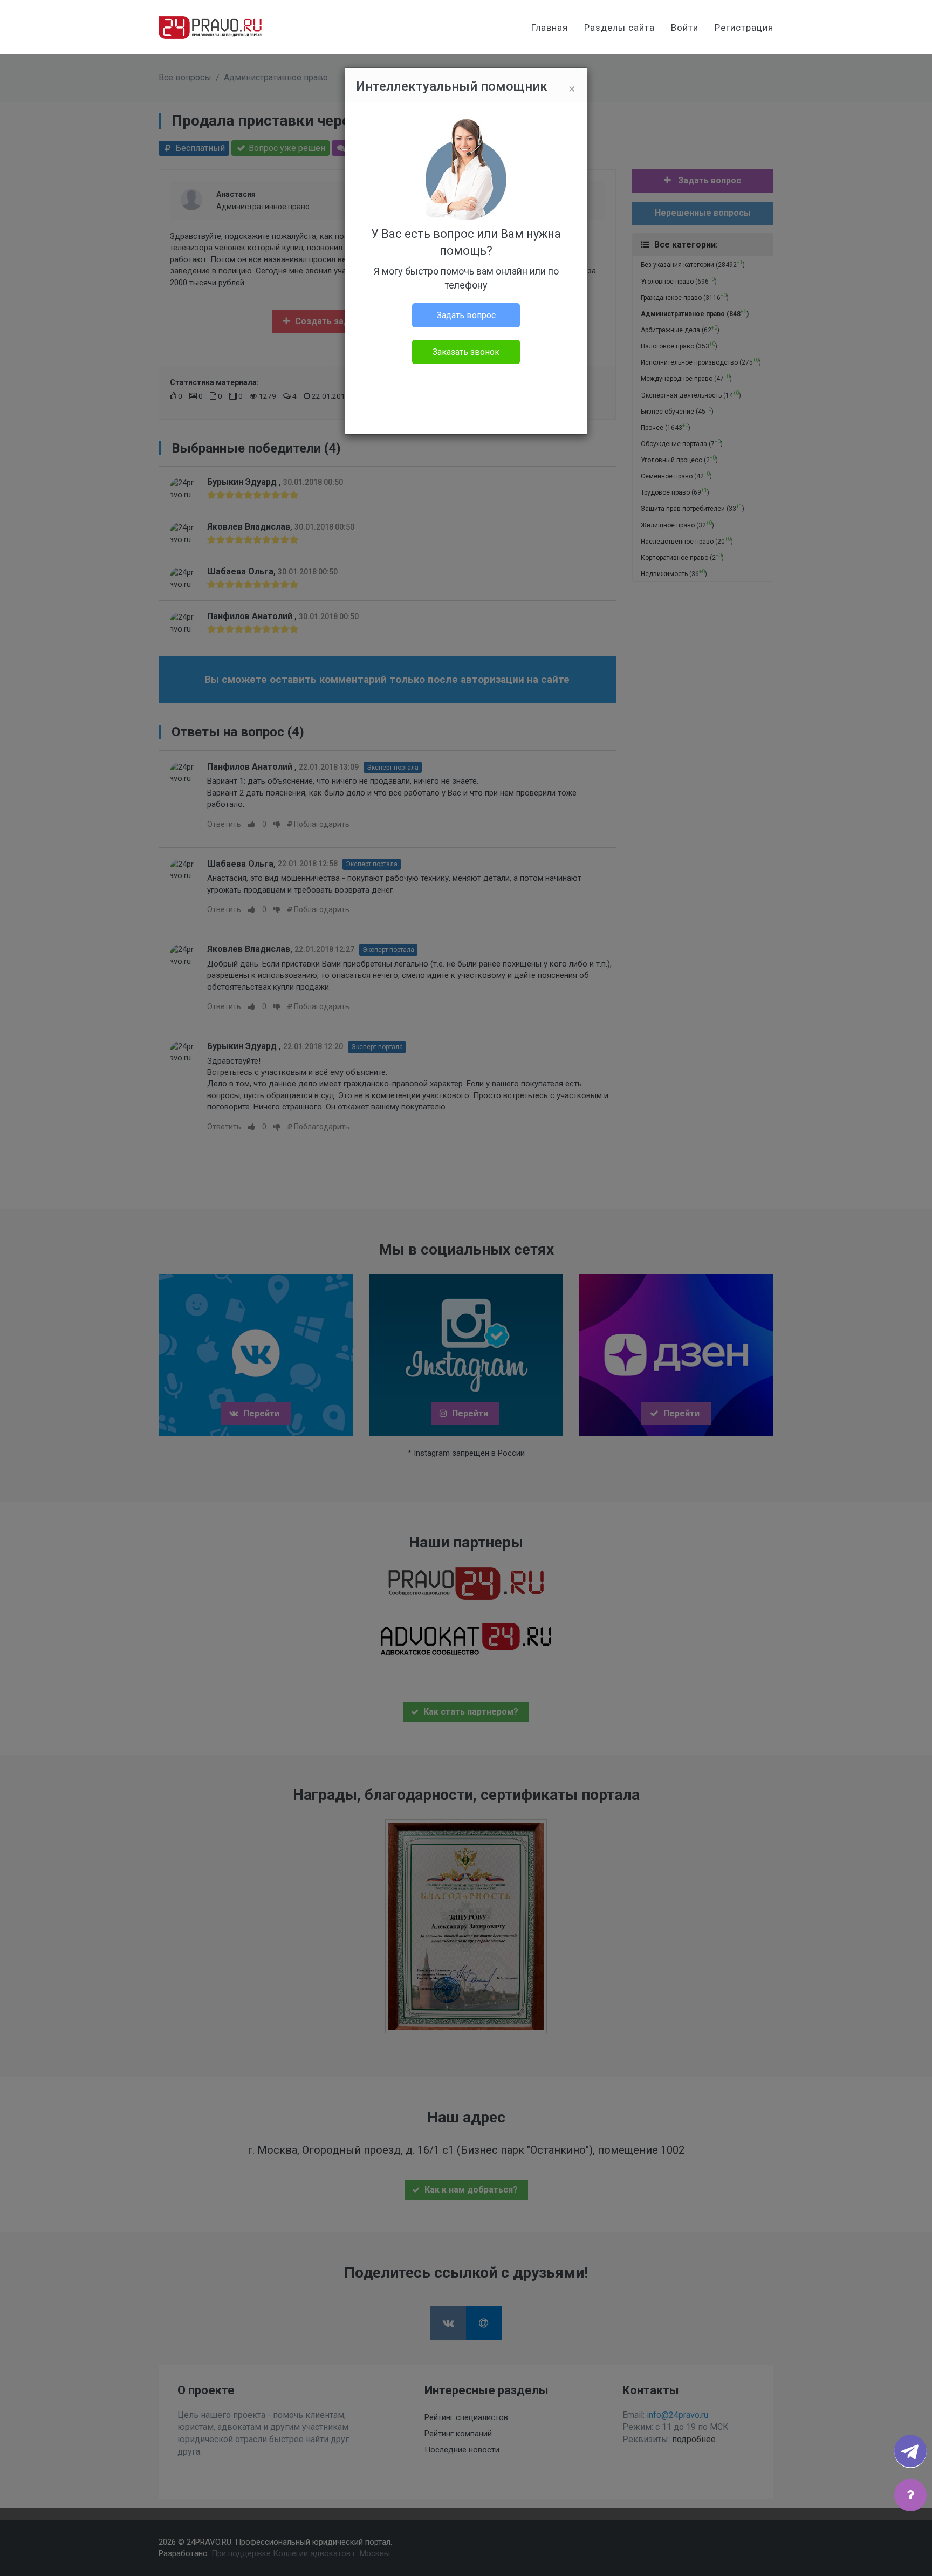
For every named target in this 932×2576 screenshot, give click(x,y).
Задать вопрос (466, 315)
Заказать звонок (466, 352)
